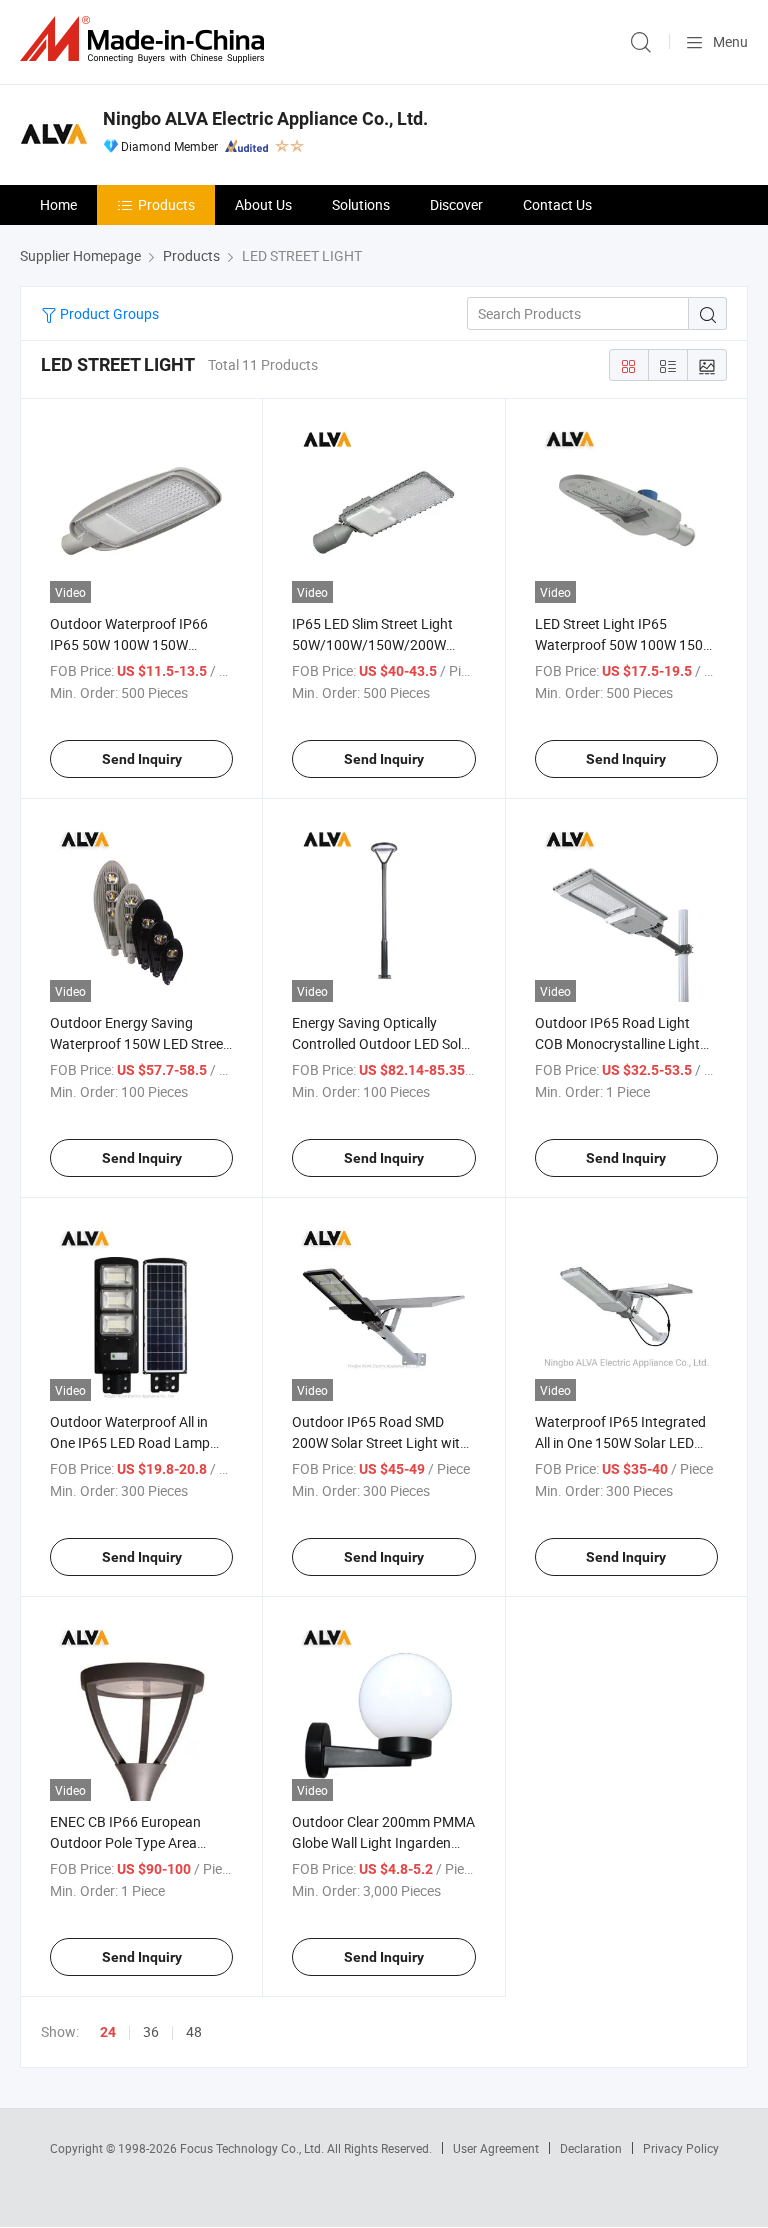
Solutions (361, 204)
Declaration (591, 2148)
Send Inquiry (142, 759)
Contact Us (557, 204)
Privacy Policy (681, 2148)
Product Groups (108, 313)
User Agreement (496, 2148)
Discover (456, 204)
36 (151, 2031)
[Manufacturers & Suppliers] (146, 39)
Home (58, 204)
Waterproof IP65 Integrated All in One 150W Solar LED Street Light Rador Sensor (620, 1442)
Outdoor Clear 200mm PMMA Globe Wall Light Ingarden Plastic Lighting (383, 1842)
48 (194, 2031)
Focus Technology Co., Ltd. (253, 2148)
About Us (263, 204)
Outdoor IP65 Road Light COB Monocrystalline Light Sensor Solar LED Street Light (625, 1043)
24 (108, 2032)
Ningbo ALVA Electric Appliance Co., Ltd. (265, 118)
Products (166, 204)
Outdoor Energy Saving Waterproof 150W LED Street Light (139, 1043)
